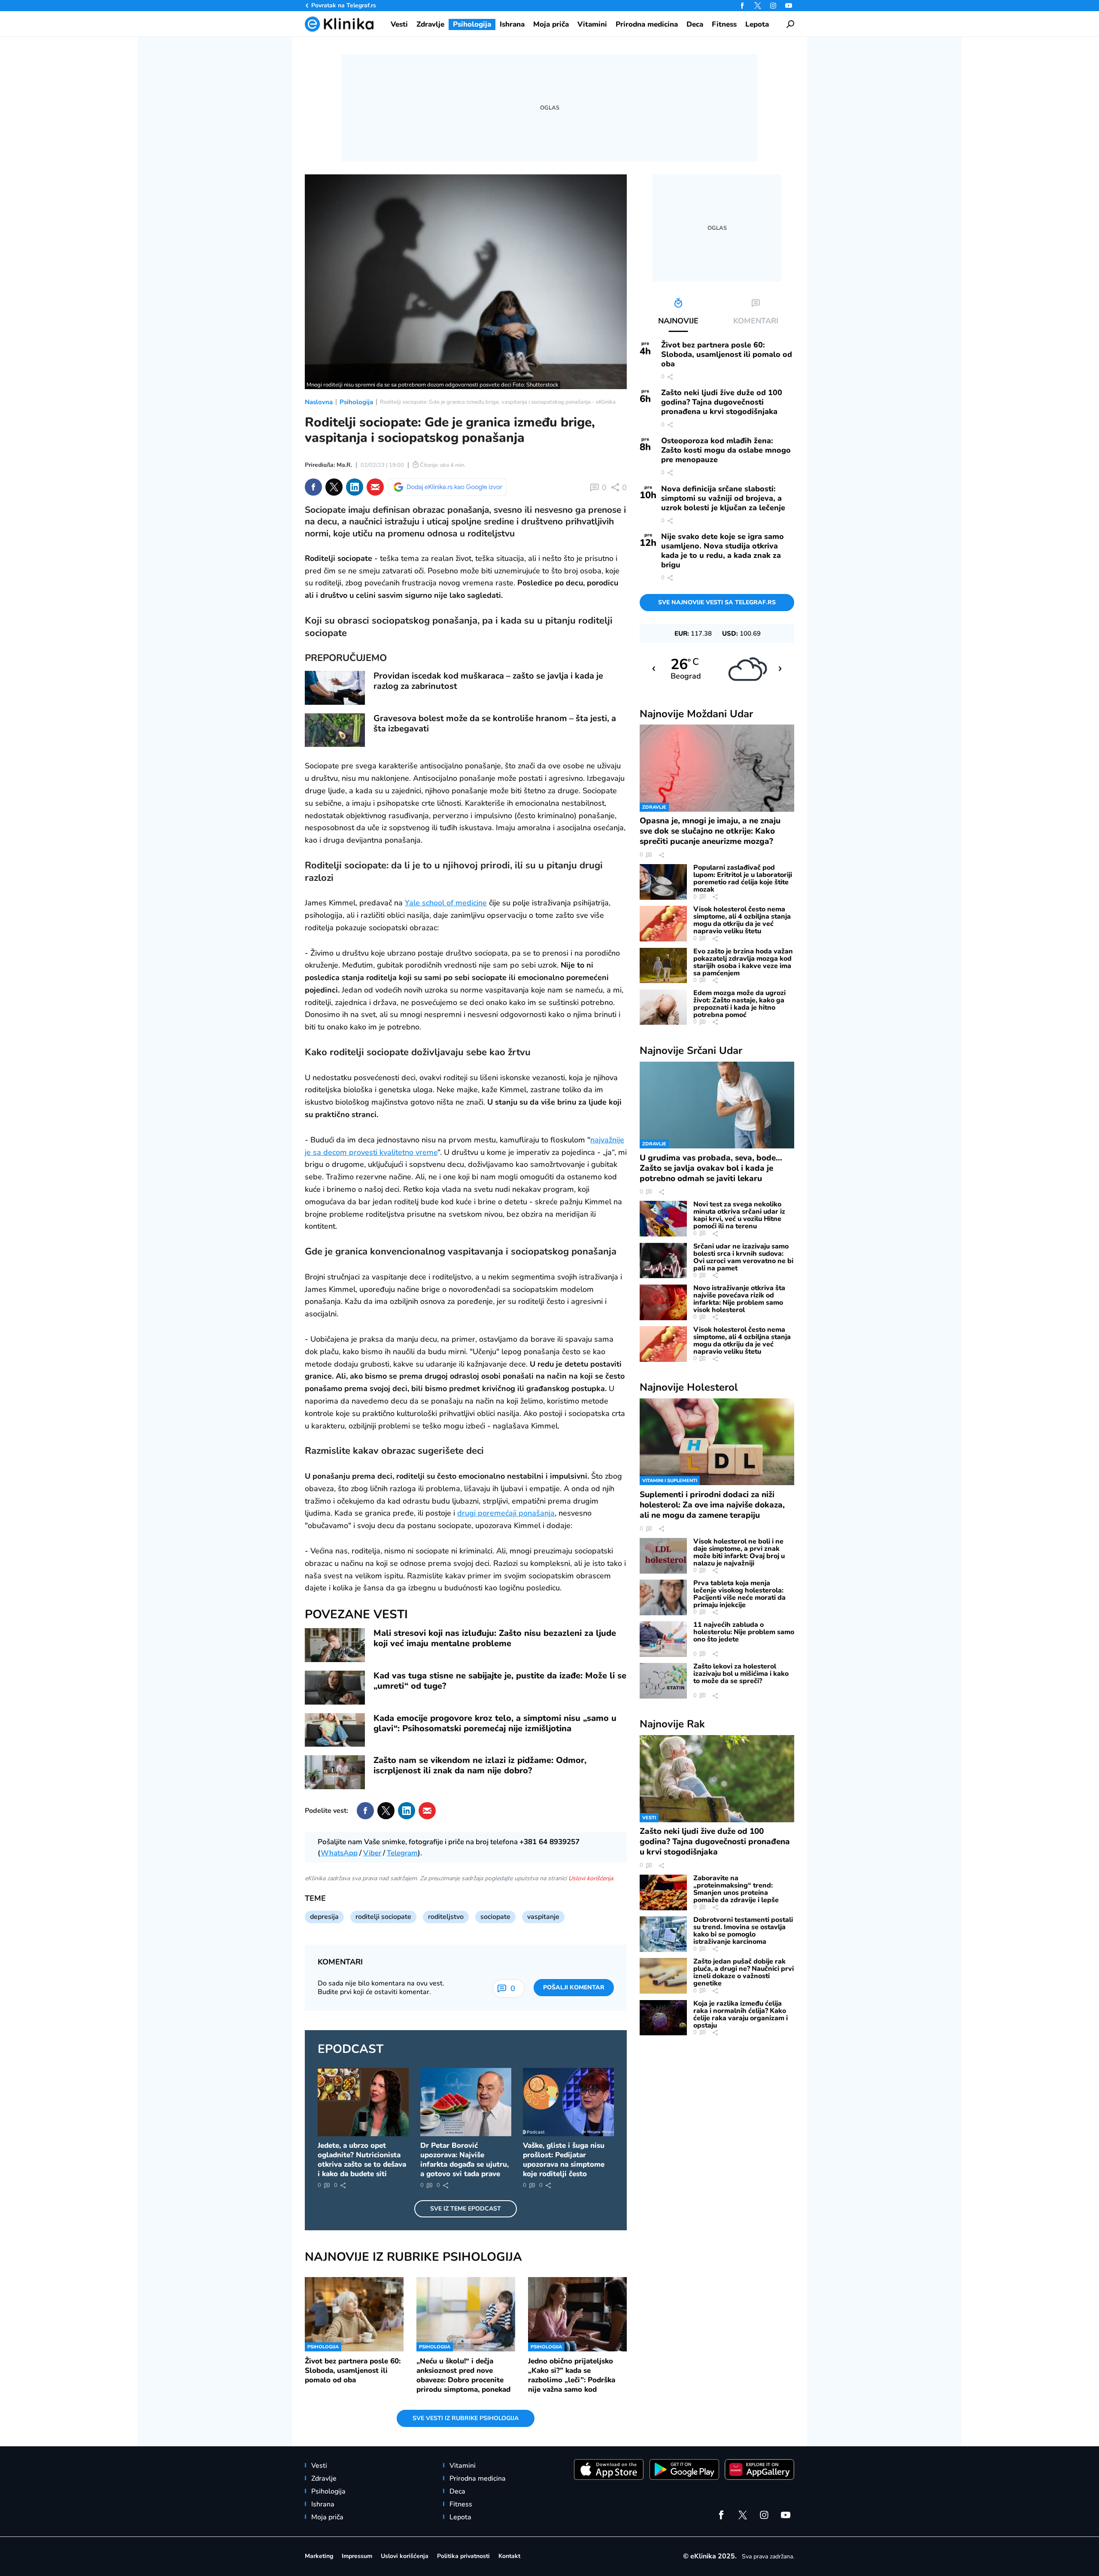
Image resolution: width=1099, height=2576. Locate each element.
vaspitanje (543, 1917)
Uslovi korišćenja (591, 1878)
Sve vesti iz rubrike (466, 2418)
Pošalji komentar (574, 1987)
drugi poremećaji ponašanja (506, 1513)
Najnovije (696, 714)
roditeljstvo (446, 1917)
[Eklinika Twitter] (758, 6)
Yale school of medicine (446, 903)
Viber (372, 1853)
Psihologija (356, 402)
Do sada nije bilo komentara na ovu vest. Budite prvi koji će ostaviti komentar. (381, 1988)
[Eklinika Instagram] (773, 6)
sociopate (495, 1917)
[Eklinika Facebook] (742, 6)
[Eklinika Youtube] (789, 6)
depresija (324, 1917)
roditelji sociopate (383, 1917)
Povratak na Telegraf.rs (344, 5)
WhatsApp (339, 1853)
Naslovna (319, 402)
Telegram (402, 1853)
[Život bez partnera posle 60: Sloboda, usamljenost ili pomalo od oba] (354, 2314)
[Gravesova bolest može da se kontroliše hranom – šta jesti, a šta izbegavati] (335, 730)
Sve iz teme (466, 2209)
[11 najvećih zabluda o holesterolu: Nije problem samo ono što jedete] (663, 1639)
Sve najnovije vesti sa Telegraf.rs (717, 602)
